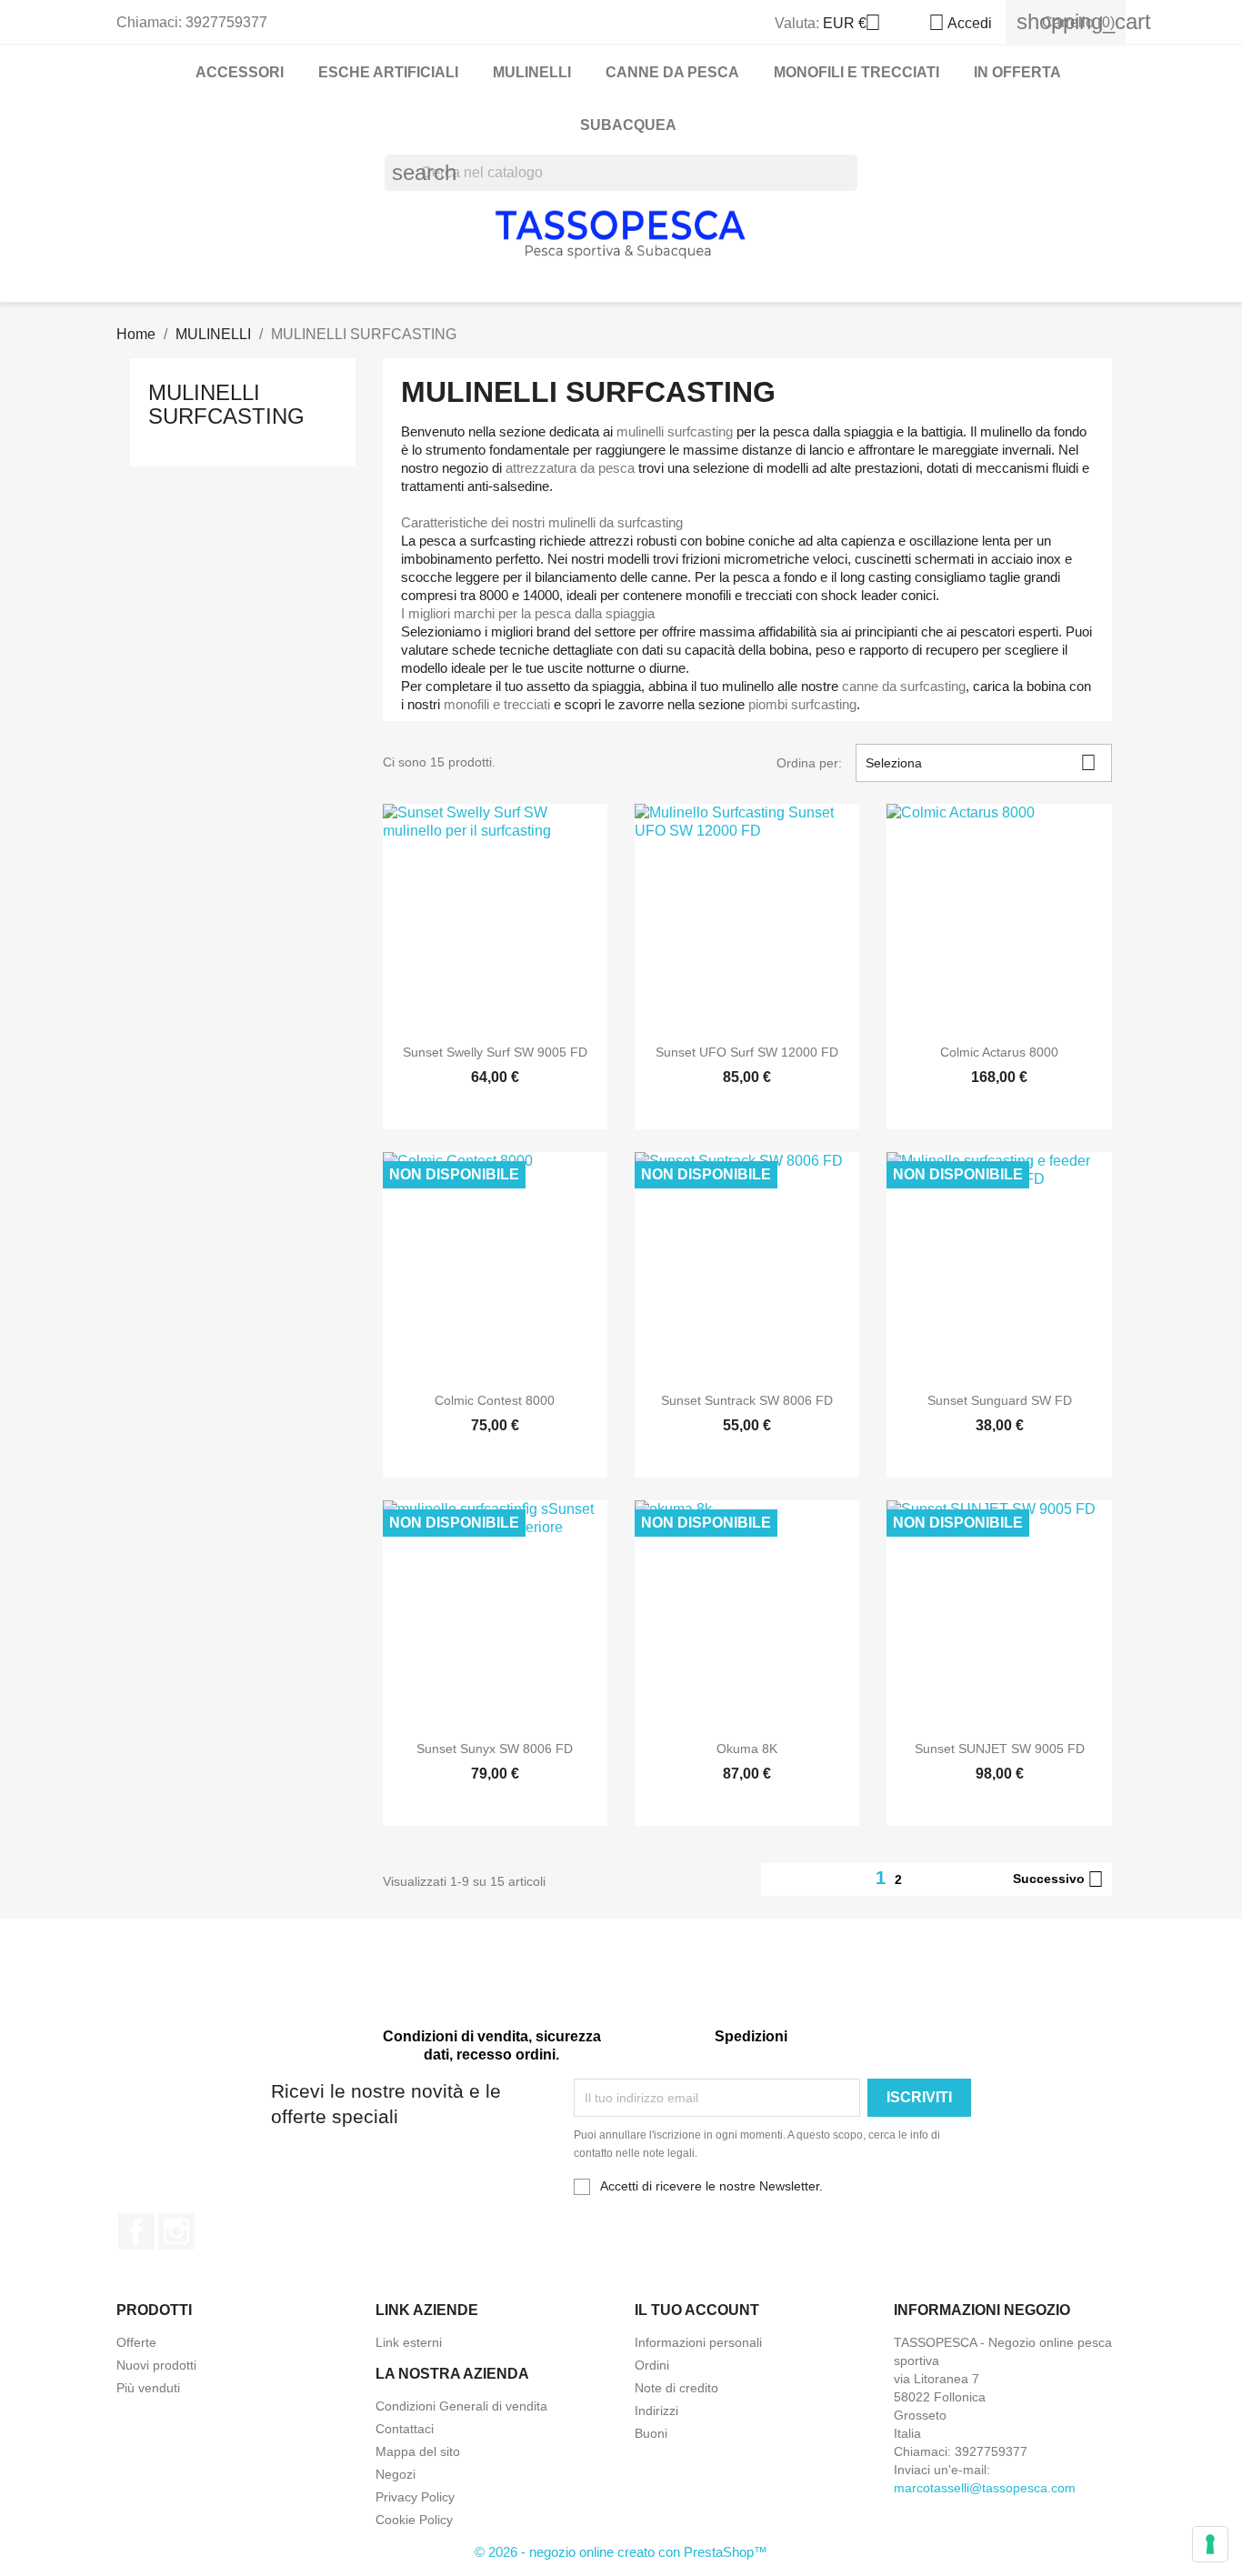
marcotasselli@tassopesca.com (985, 2488)
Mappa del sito (418, 2451)
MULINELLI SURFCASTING (226, 404)
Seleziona (981, 762)
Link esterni (409, 2342)
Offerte (136, 2342)
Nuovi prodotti (156, 2365)
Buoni (651, 2433)
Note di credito (676, 2388)
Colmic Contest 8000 (495, 1400)
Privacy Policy (415, 2497)
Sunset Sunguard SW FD (1000, 1400)
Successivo (1058, 1879)
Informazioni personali (698, 2342)
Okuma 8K (747, 1749)
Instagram (176, 2231)
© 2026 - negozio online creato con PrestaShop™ (621, 2552)
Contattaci (405, 2429)
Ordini (652, 2365)
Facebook (136, 2231)
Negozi (396, 2474)
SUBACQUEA (628, 125)
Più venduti (148, 2388)
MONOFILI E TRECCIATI (856, 72)
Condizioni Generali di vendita (461, 2406)
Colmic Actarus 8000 (999, 1052)
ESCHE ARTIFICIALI (388, 72)
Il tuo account (697, 2310)
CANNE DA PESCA (672, 72)
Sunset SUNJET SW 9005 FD (1000, 1749)
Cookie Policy (414, 2520)
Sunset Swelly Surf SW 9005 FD (495, 1052)
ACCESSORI (240, 72)
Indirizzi (656, 2411)
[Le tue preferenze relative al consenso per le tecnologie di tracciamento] (1210, 2544)
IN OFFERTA (1017, 72)
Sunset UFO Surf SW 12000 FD (747, 1052)
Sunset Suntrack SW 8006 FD (747, 1400)
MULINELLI (532, 72)
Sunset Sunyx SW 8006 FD (495, 1749)
